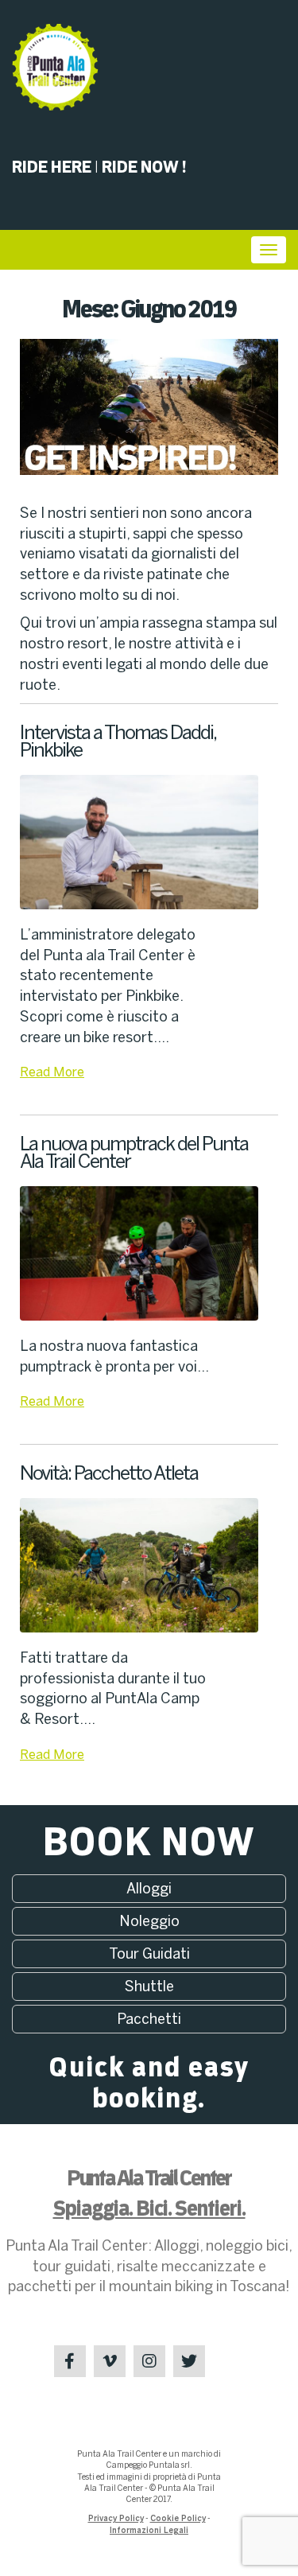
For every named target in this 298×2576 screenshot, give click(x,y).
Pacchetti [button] (149, 2019)
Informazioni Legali (149, 2531)
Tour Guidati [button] (149, 1954)
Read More (52, 1072)
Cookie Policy (178, 2519)
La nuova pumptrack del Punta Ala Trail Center (134, 1152)
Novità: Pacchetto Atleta (109, 1473)
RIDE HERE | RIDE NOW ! (99, 167)
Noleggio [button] (149, 1921)
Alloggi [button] (149, 1889)
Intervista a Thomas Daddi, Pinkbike (118, 741)
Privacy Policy (116, 2519)
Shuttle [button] (149, 1986)
